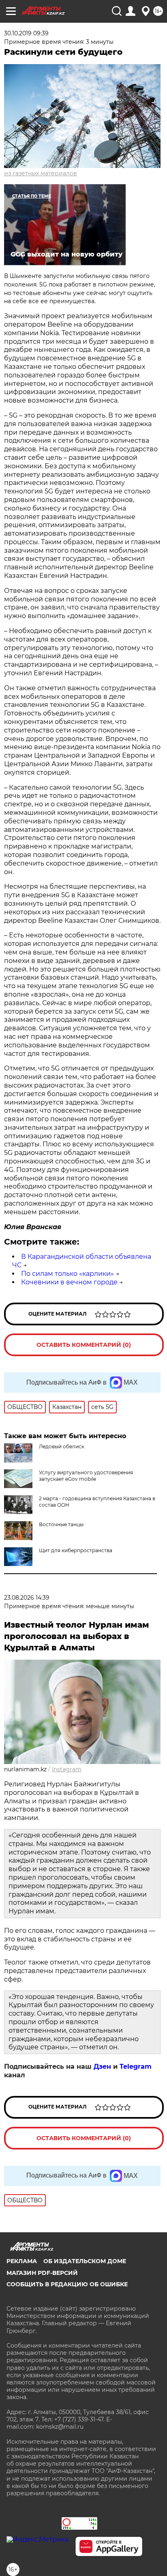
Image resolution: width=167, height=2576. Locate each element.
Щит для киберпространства (76, 1550)
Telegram (136, 2067)
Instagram (67, 1769)
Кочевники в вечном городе (69, 1282)
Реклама (22, 2261)
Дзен (102, 2067)
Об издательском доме (85, 2261)
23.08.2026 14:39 (27, 1598)
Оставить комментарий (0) (84, 1345)
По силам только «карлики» (67, 1274)
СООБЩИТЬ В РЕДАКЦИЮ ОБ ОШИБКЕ (67, 2284)
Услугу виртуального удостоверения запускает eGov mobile (86, 1476)
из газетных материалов (41, 173)
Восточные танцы (61, 1524)
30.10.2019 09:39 (26, 33)
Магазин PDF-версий (42, 2273)
